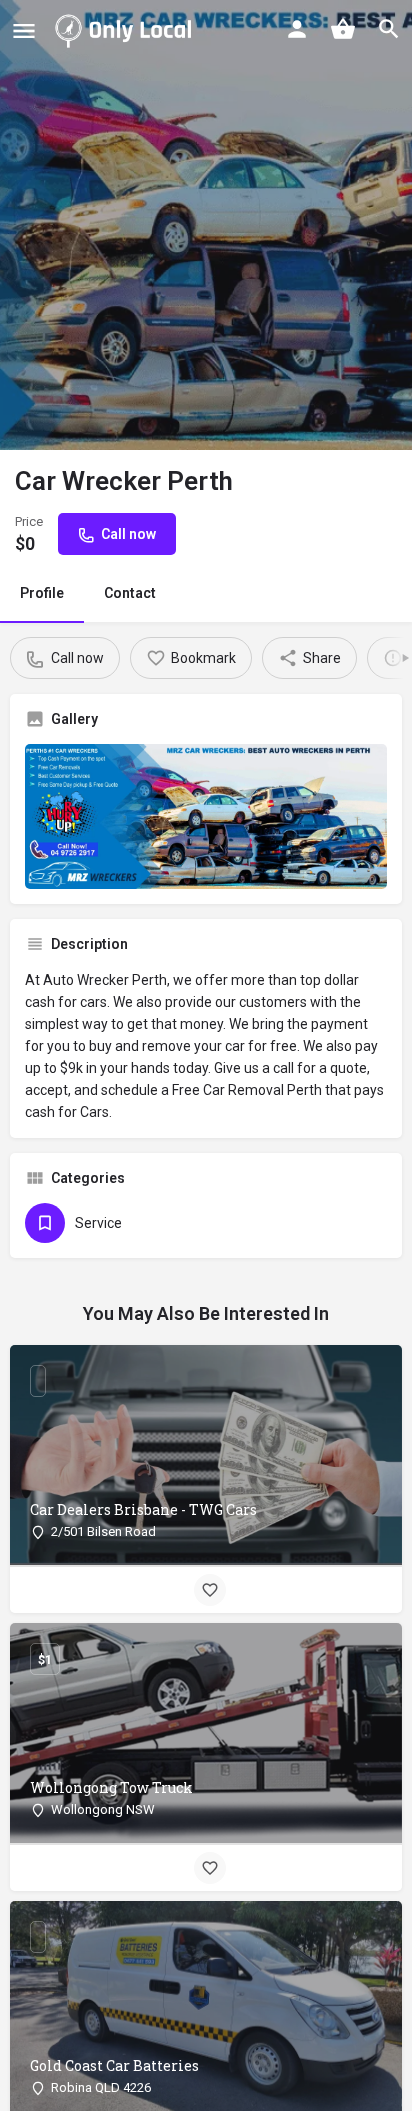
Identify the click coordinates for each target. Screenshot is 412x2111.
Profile (42, 593)
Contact (130, 593)
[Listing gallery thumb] (206, 816)
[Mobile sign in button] (297, 29)
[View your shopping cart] (343, 29)
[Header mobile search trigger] (389, 29)
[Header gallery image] (206, 225)
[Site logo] (127, 30)
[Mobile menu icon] (24, 30)
